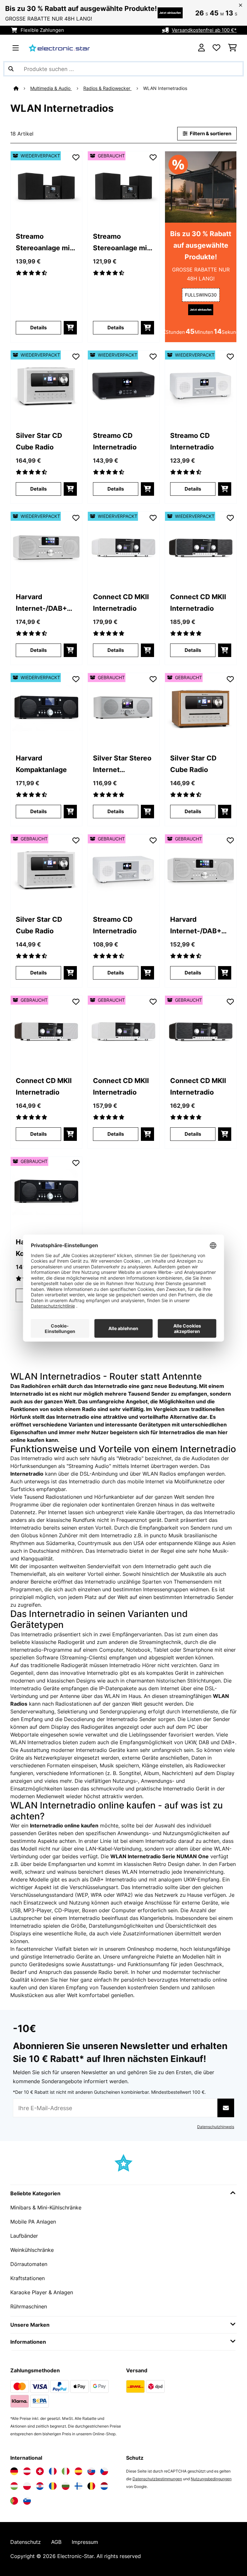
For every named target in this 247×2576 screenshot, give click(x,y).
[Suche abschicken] (11, 69)
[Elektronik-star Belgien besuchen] (91, 2486)
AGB (56, 2542)
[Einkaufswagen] (232, 48)
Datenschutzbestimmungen (157, 2479)
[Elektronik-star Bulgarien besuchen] (66, 2486)
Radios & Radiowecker (107, 88)
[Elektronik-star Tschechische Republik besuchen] (104, 2471)
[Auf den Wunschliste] (76, 157)
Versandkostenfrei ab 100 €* (204, 30)
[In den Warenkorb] (70, 328)
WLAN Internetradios (166, 88)
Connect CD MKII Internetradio (121, 602)
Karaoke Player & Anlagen (42, 2292)
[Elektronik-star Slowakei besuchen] (91, 2471)
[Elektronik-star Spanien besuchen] (78, 2471)
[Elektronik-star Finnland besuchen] (78, 2486)
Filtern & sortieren (210, 134)
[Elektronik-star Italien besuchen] (66, 2471)
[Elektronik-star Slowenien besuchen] (27, 2501)
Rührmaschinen (29, 2306)
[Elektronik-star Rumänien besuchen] (53, 2486)
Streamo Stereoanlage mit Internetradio (44, 243)
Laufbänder (24, 2236)
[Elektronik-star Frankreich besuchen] (53, 2471)
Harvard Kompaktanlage (41, 764)
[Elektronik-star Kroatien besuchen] (40, 2486)
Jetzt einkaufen (170, 13)
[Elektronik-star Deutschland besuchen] (14, 2471)
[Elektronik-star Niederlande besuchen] (104, 2486)
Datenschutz (26, 2542)
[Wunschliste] (216, 48)
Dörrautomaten (29, 2264)
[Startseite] (22, 88)
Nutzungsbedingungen (211, 2479)
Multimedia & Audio (51, 88)
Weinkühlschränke (32, 2250)
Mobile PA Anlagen (33, 2222)
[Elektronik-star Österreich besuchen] (27, 2471)
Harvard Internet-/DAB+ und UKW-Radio (42, 603)
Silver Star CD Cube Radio (39, 441)
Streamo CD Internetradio (115, 441)
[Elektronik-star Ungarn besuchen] (14, 2486)
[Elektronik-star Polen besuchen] (27, 2486)
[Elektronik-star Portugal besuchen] (14, 2501)
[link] (46, 187)
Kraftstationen (27, 2278)
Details (38, 328)
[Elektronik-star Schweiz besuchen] (40, 2471)
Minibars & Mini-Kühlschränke (46, 2207)
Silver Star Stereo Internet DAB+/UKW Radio (122, 764)
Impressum (85, 2542)
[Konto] (201, 48)
